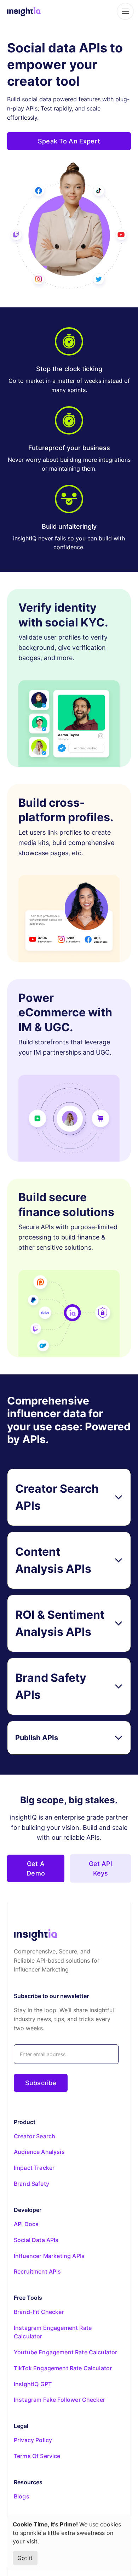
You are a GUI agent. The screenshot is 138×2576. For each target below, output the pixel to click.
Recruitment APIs (38, 2271)
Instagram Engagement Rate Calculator (53, 2332)
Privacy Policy (33, 2440)
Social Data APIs (36, 2240)
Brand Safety (31, 2184)
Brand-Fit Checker (39, 2312)
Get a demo (36, 1868)
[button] (124, 11)
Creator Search (34, 2136)
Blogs (22, 2496)
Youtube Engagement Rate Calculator (65, 2352)
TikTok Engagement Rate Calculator (63, 2368)
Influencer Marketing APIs (49, 2256)
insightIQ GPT (33, 2384)
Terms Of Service (37, 2456)
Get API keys (101, 1868)
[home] (24, 11)
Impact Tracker (34, 2168)
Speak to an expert (69, 141)
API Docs (26, 2224)
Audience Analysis (39, 2152)
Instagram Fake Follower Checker (59, 2400)
